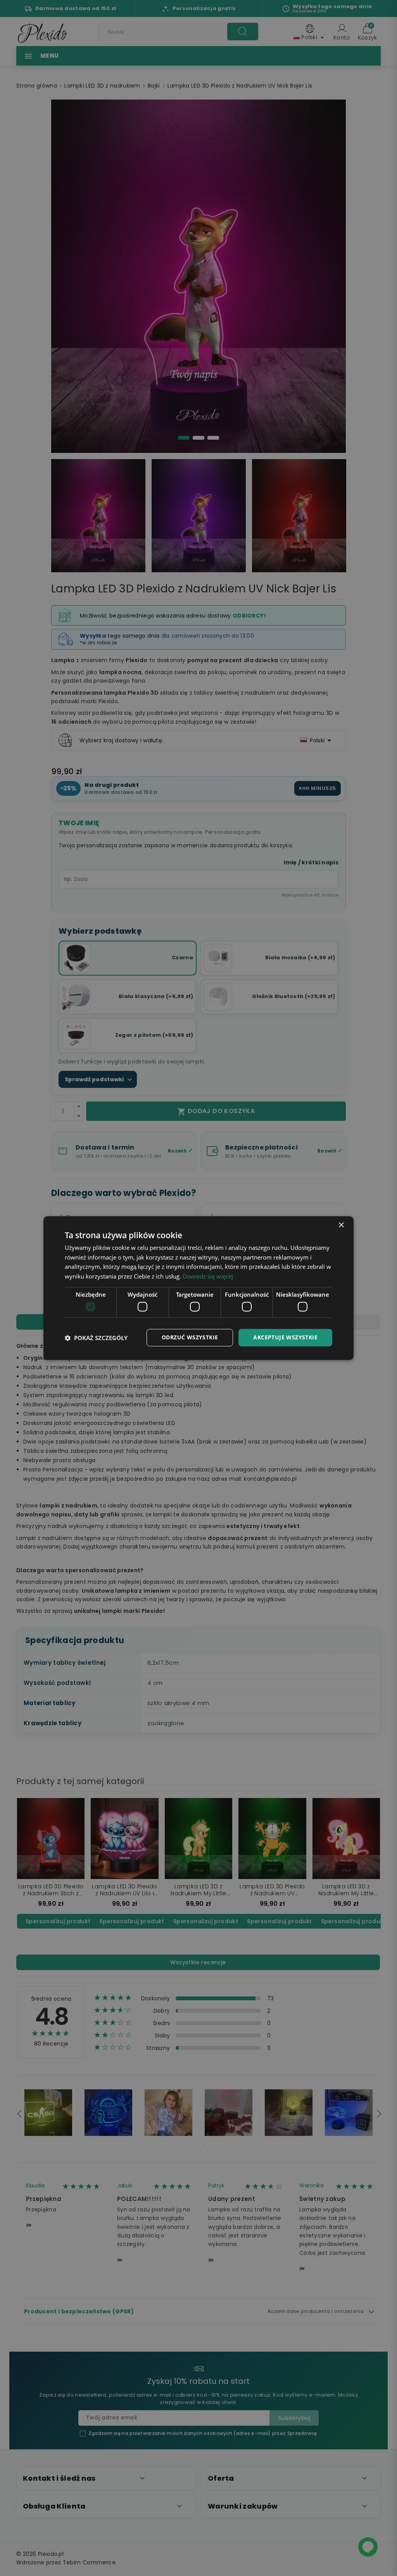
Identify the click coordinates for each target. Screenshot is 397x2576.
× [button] (341, 1225)
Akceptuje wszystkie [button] (285, 1338)
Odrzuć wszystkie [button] (190, 1338)
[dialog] (198, 1288)
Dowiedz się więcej (208, 1276)
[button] (96, 1338)
